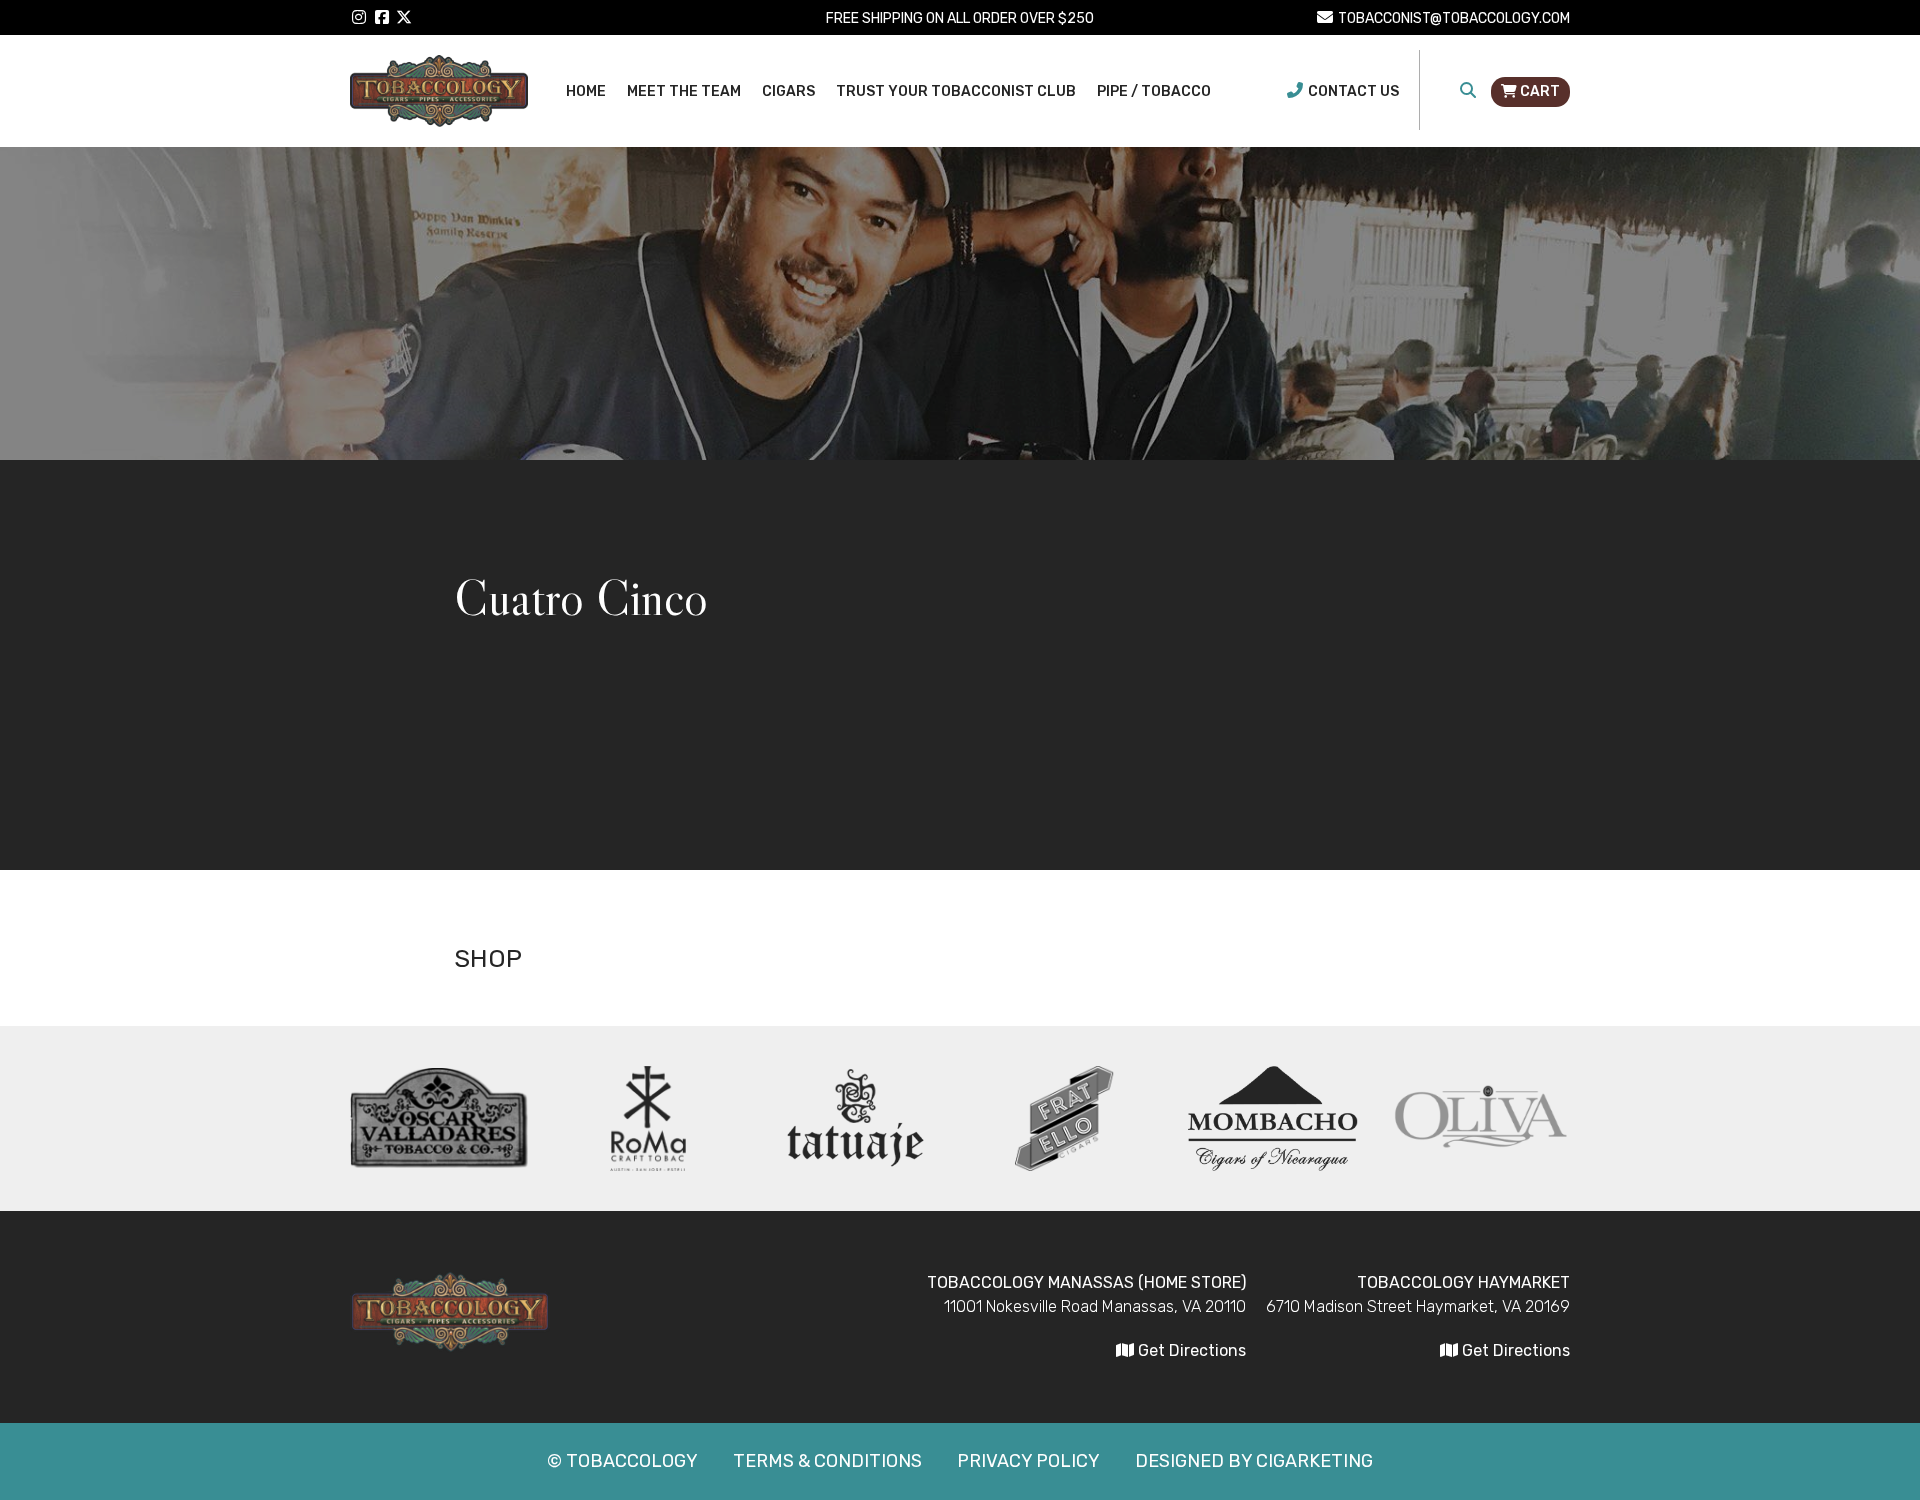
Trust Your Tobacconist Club (956, 91)
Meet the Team (684, 91)
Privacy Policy (1028, 1461)
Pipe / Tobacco (1154, 91)
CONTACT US (1353, 91)
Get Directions (1514, 1350)
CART (1538, 91)
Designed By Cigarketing (1254, 1461)
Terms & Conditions (827, 1461)
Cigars (788, 91)
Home (586, 91)
